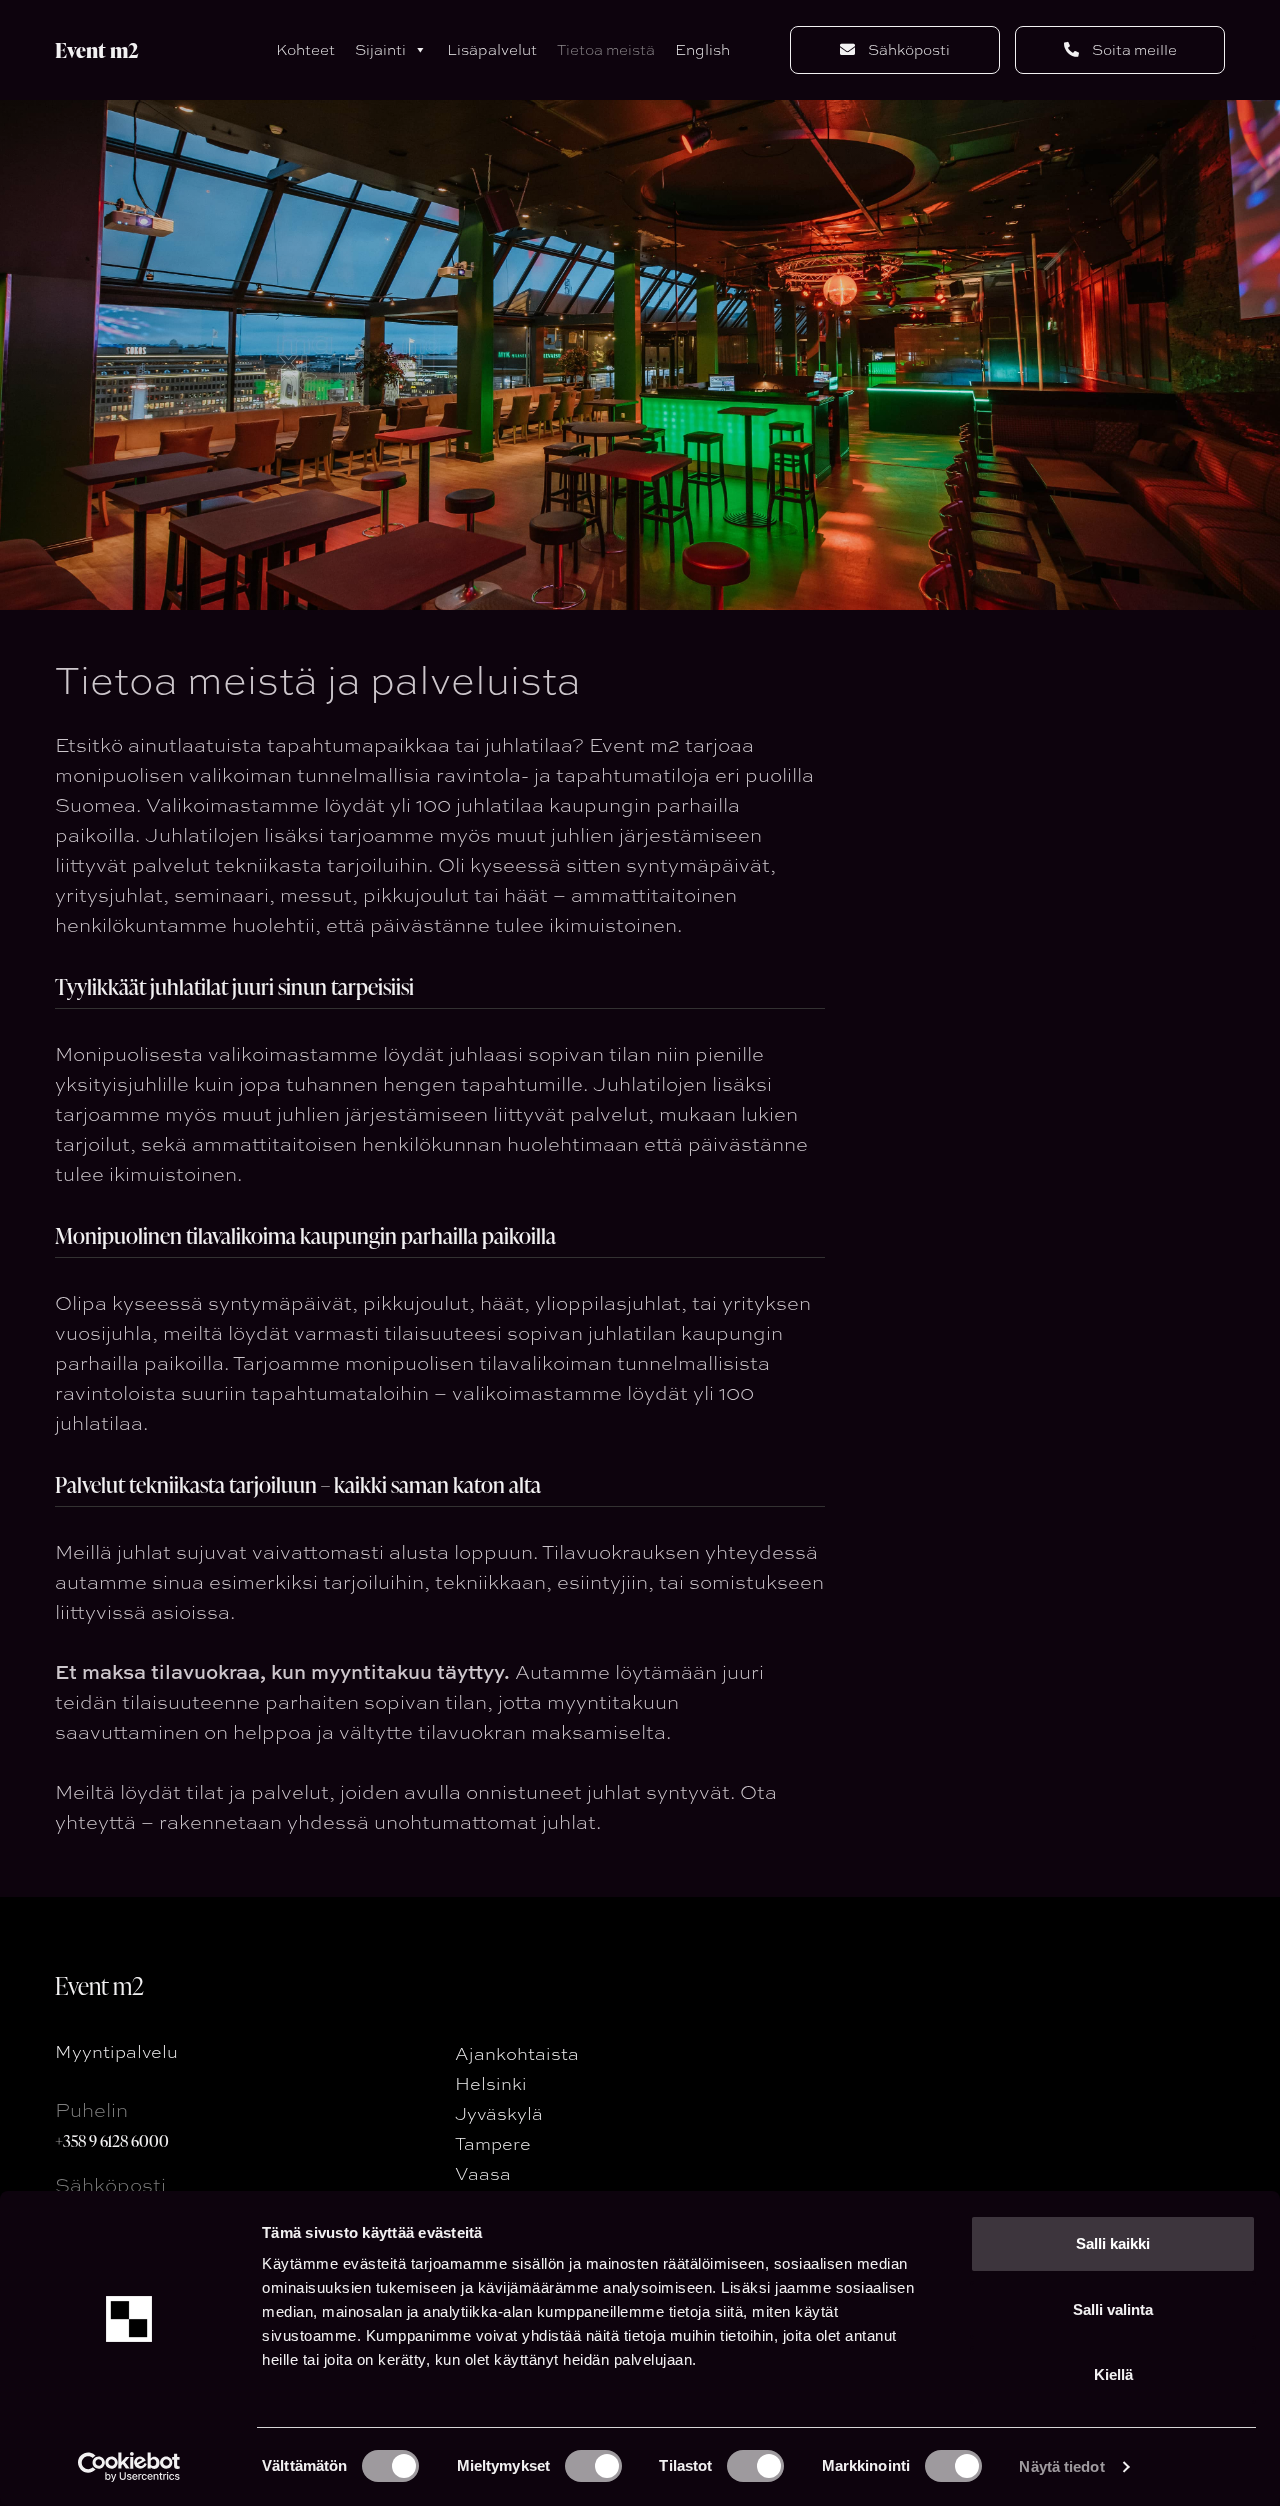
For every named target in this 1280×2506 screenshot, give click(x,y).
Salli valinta (1113, 2309)
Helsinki (491, 2083)
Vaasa (483, 2173)
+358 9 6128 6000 (112, 2140)
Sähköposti (907, 50)
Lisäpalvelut (492, 49)
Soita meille (1133, 50)
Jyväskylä (499, 2113)
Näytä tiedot (1061, 2466)
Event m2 (97, 50)
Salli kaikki (1113, 2243)
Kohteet (305, 49)
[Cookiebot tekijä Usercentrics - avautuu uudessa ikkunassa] (129, 2467)
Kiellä (1113, 2374)
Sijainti (380, 49)
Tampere (493, 2143)
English (702, 49)
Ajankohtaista (517, 2053)
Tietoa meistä (606, 49)
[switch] (593, 2466)
